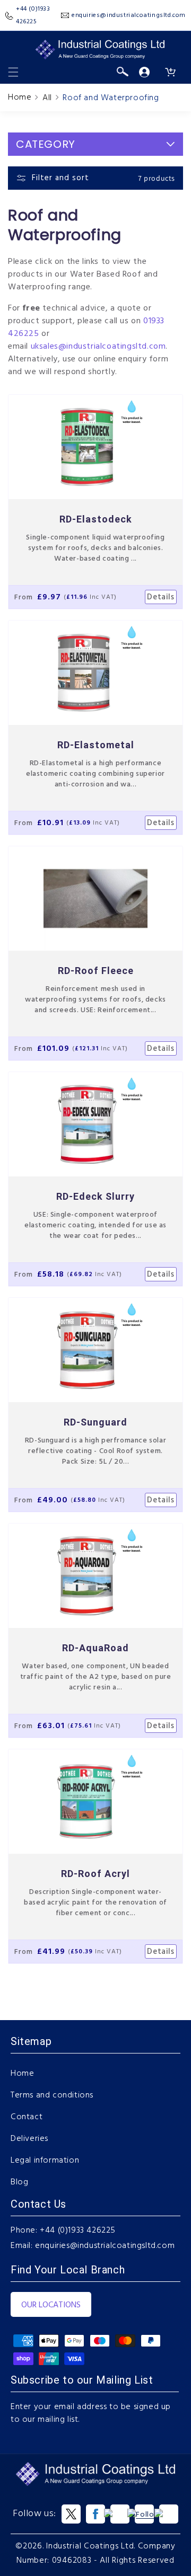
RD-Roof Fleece (96, 971)
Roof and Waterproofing (111, 98)
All (47, 98)
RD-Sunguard (95, 1422)
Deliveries (29, 2139)
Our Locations (51, 2305)
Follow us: (34, 2514)
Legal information (45, 2161)
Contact (27, 2117)
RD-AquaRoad (95, 1648)
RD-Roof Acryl (95, 1874)
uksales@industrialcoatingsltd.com (98, 347)
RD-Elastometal (96, 745)
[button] (13, 72)
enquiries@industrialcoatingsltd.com (105, 2246)
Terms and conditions (52, 2095)
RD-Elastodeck (96, 519)
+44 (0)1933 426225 (78, 2230)
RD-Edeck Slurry (95, 1196)
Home (20, 98)
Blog (19, 2182)
